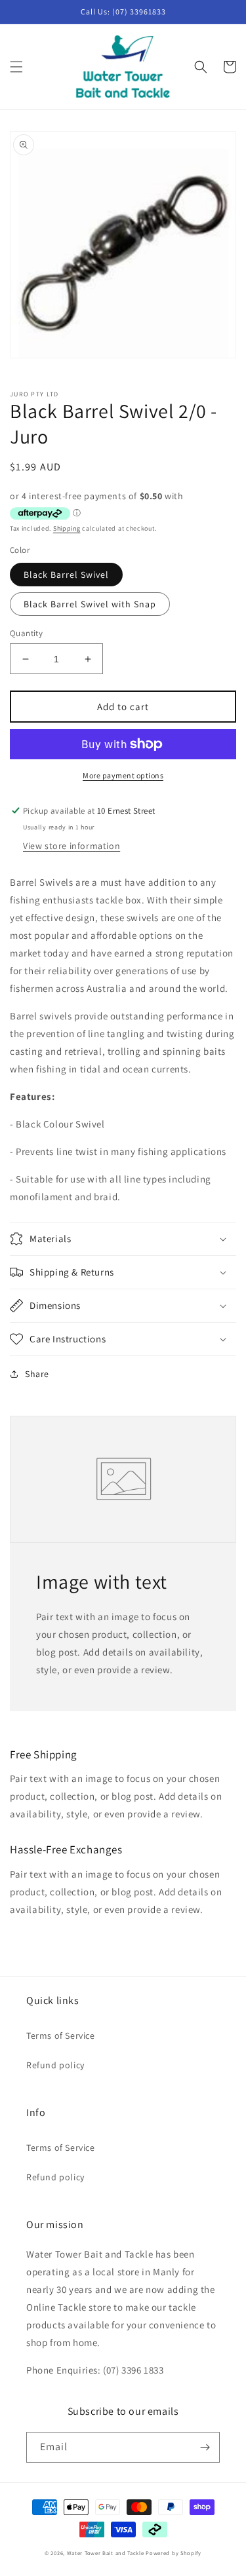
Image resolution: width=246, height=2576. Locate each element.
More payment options (123, 775)
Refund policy (55, 2065)
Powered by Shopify (174, 2553)
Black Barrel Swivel (66, 575)
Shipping (67, 528)
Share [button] (37, 1374)
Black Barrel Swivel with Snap (90, 604)
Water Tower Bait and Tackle (106, 2553)
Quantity (26, 633)
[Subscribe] (205, 2447)
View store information (72, 846)
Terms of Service (61, 2036)
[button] (16, 67)
